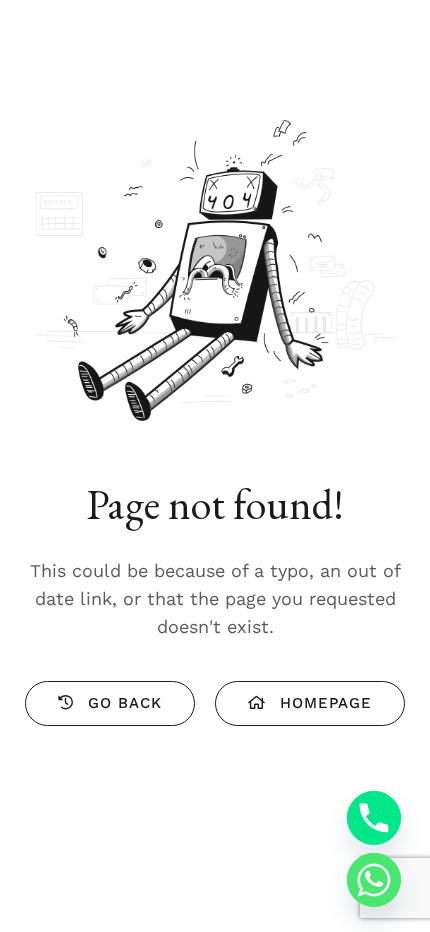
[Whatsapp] (374, 880)
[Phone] (374, 818)
